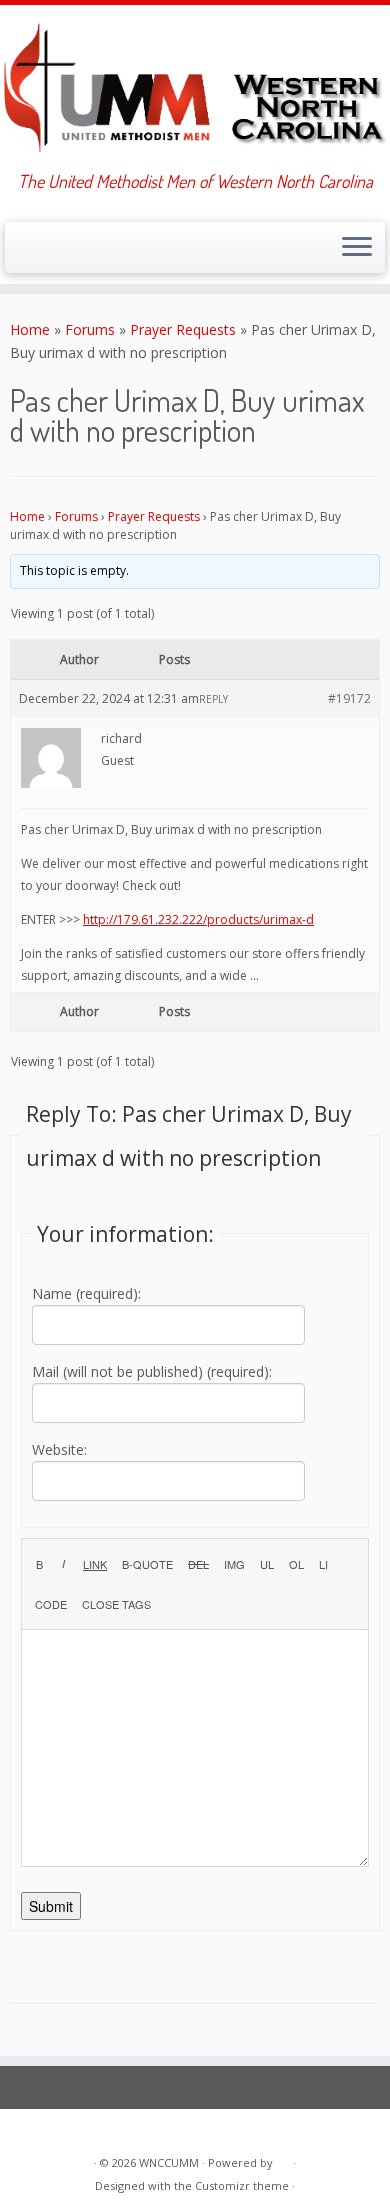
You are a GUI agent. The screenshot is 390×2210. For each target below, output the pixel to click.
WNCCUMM (169, 2162)
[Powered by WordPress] (283, 2159)
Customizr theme (242, 2185)
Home (30, 329)
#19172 (349, 698)
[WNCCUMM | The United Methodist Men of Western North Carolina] (195, 88)
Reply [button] (213, 699)
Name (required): (86, 1293)
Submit (51, 1906)
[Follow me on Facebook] (55, 253)
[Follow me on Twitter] (38, 253)
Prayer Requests (183, 329)
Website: (59, 1449)
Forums (90, 329)
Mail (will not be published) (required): (152, 1371)
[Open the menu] (357, 248)
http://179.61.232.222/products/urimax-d (198, 919)
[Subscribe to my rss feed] (21, 253)
